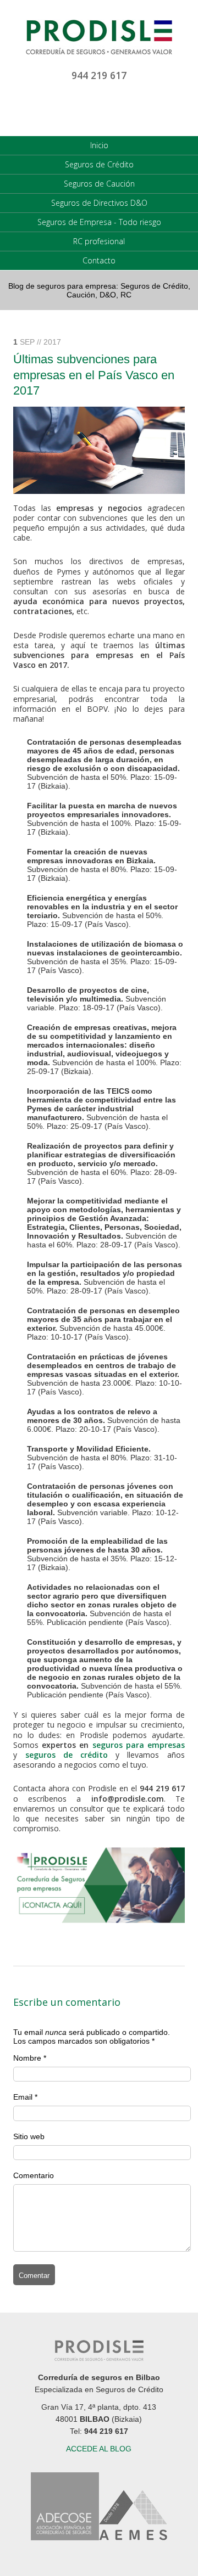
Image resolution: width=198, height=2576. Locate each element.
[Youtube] (75, 108)
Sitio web (29, 2136)
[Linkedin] (51, 108)
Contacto (99, 260)
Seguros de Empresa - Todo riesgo (99, 222)
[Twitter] (99, 108)
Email (23, 2097)
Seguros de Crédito (99, 164)
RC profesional (99, 241)
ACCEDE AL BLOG (99, 2449)
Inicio (99, 145)
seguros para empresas (139, 1745)
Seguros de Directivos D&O (99, 203)
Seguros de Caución (99, 184)
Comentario (34, 2175)
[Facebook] (123, 108)
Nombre (27, 2058)
